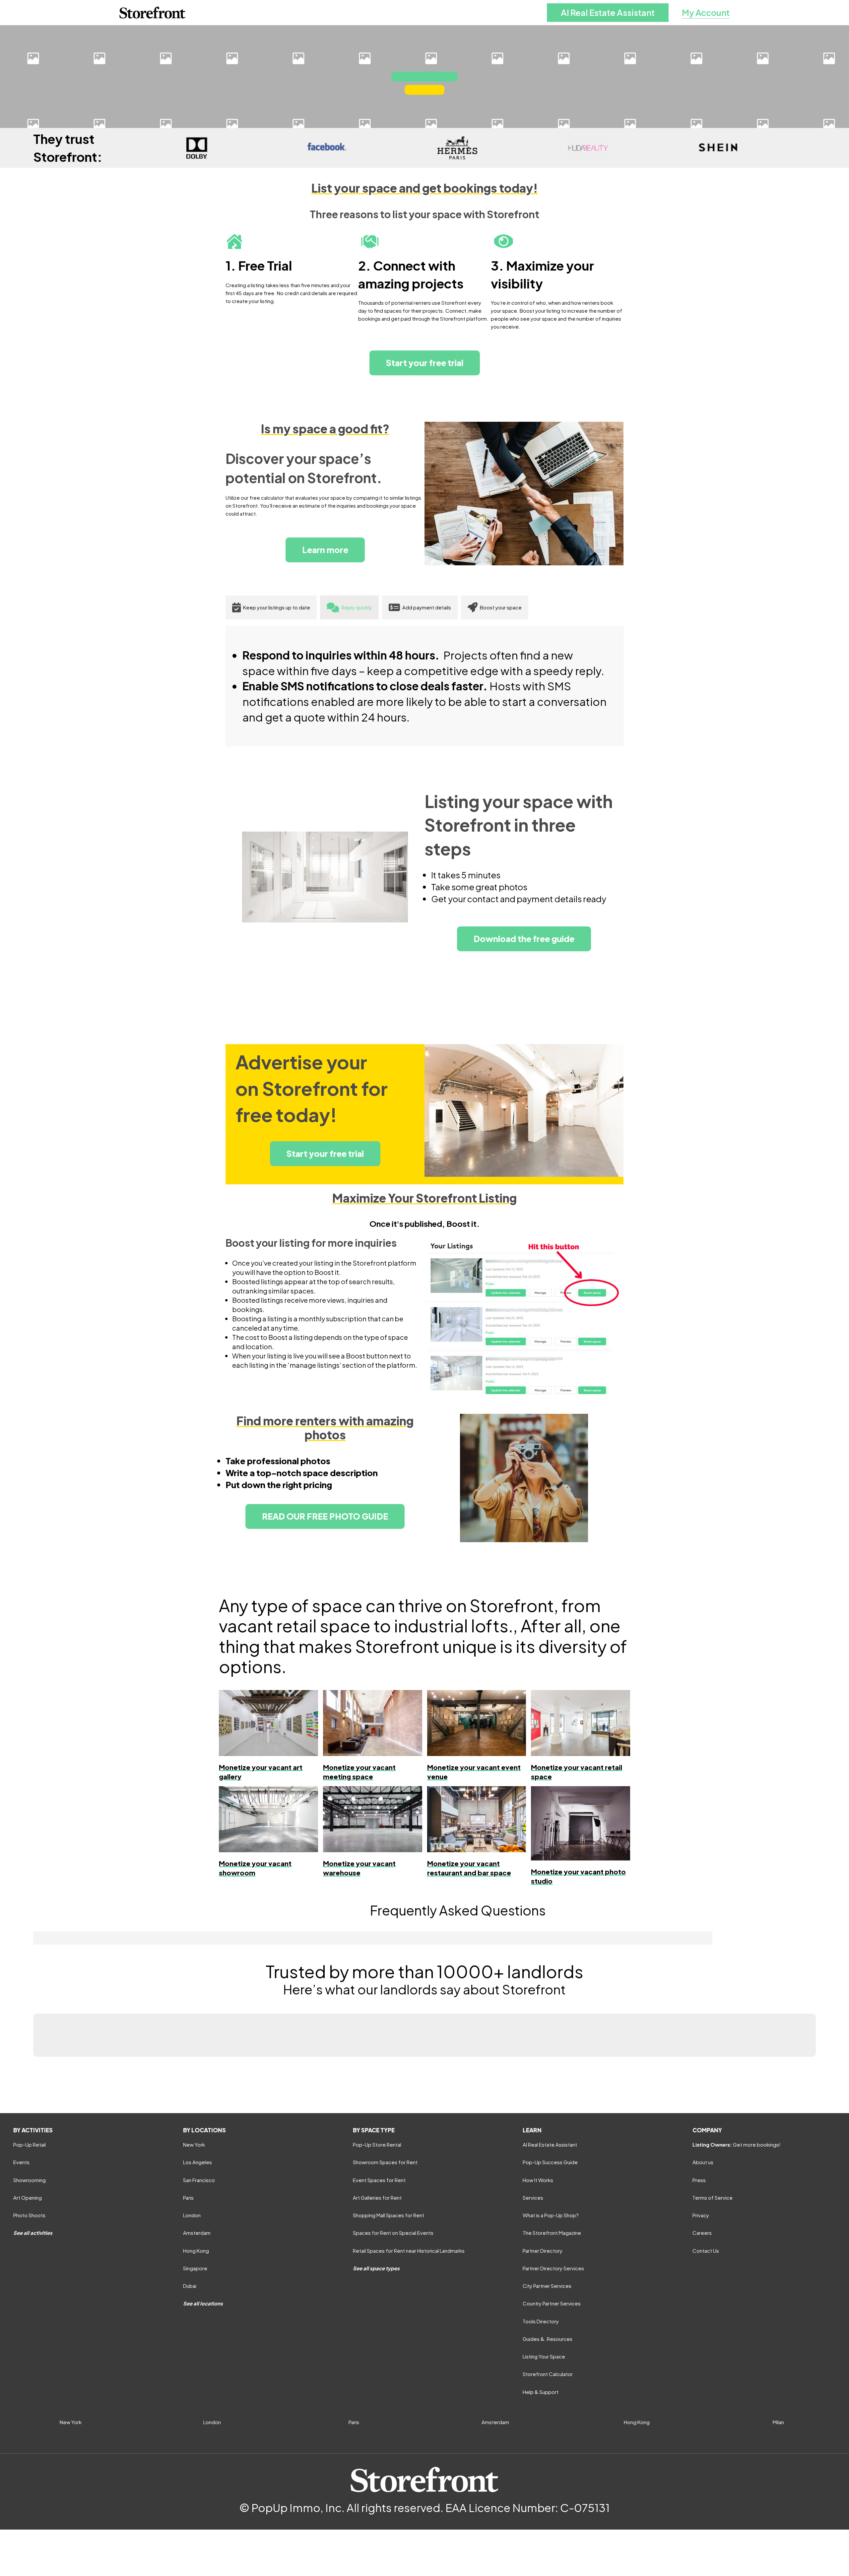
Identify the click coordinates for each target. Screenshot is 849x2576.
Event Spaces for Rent (379, 2180)
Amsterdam (197, 2233)
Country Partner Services (552, 2303)
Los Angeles (197, 2162)
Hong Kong (196, 2251)
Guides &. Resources (548, 2339)
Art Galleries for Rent (377, 2198)
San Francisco (199, 2180)
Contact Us (706, 2251)
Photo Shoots (29, 2215)
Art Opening (28, 2198)
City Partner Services (547, 2286)
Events (21, 2162)
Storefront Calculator (548, 2374)
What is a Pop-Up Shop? (551, 2215)
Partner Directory (543, 2251)
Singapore (195, 2268)
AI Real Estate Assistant (608, 12)
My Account (706, 12)
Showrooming (30, 2180)
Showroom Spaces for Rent (385, 2162)
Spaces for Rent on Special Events (393, 2233)
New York (194, 2144)
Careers (702, 2233)
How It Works (538, 2180)
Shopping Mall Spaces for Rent (389, 2215)
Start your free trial (425, 363)
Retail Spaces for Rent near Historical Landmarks (409, 2251)
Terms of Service (713, 2198)
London (192, 2215)
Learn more (325, 550)
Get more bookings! (737, 2144)
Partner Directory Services (553, 2268)
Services (533, 2198)
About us (703, 2162)
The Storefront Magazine (552, 2233)
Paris (188, 2198)
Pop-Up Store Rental (377, 2144)
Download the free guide (524, 939)
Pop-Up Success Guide (550, 2162)
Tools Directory (541, 2321)
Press (699, 2180)
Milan (778, 2422)
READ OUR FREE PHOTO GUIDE (325, 1516)
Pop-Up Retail (30, 2144)
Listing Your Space (544, 2356)
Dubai (190, 2286)
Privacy (701, 2215)
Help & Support (541, 2392)
